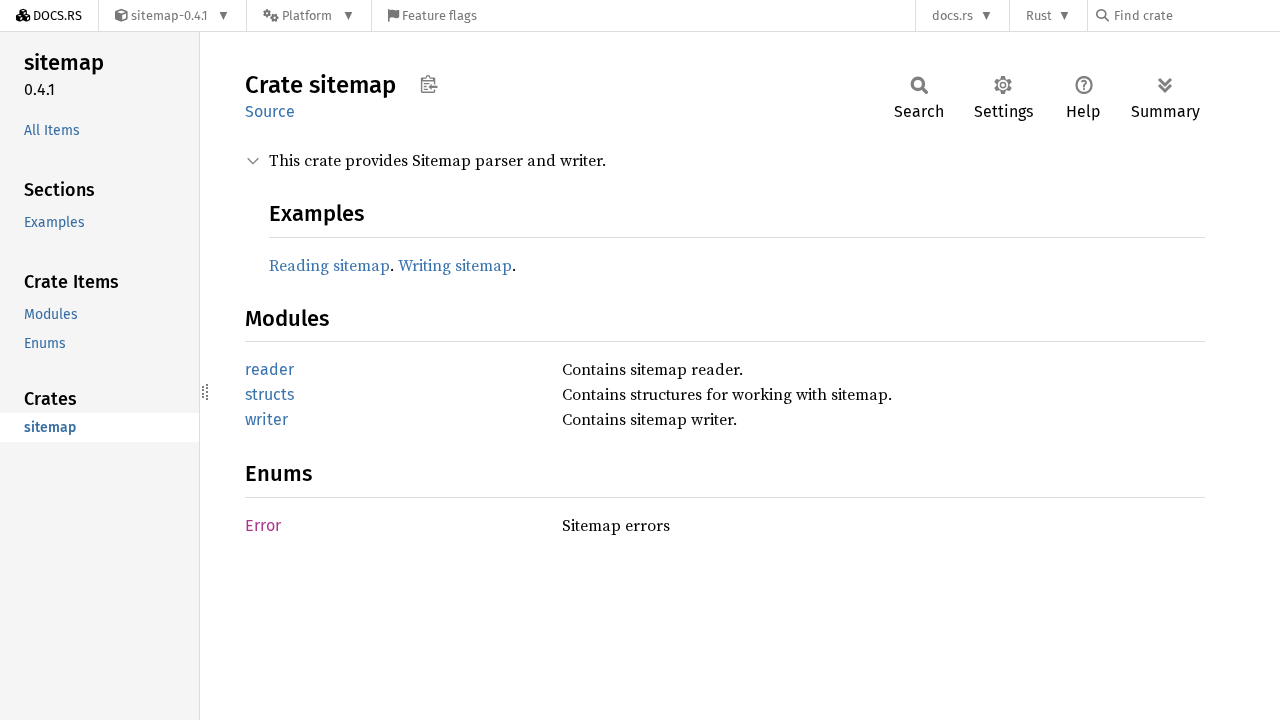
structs (269, 394)
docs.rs (952, 15)
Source (270, 111)
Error (263, 525)
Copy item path (428, 84)
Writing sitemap (455, 265)
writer (266, 419)
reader (269, 369)
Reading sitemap (329, 265)
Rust (1039, 15)
